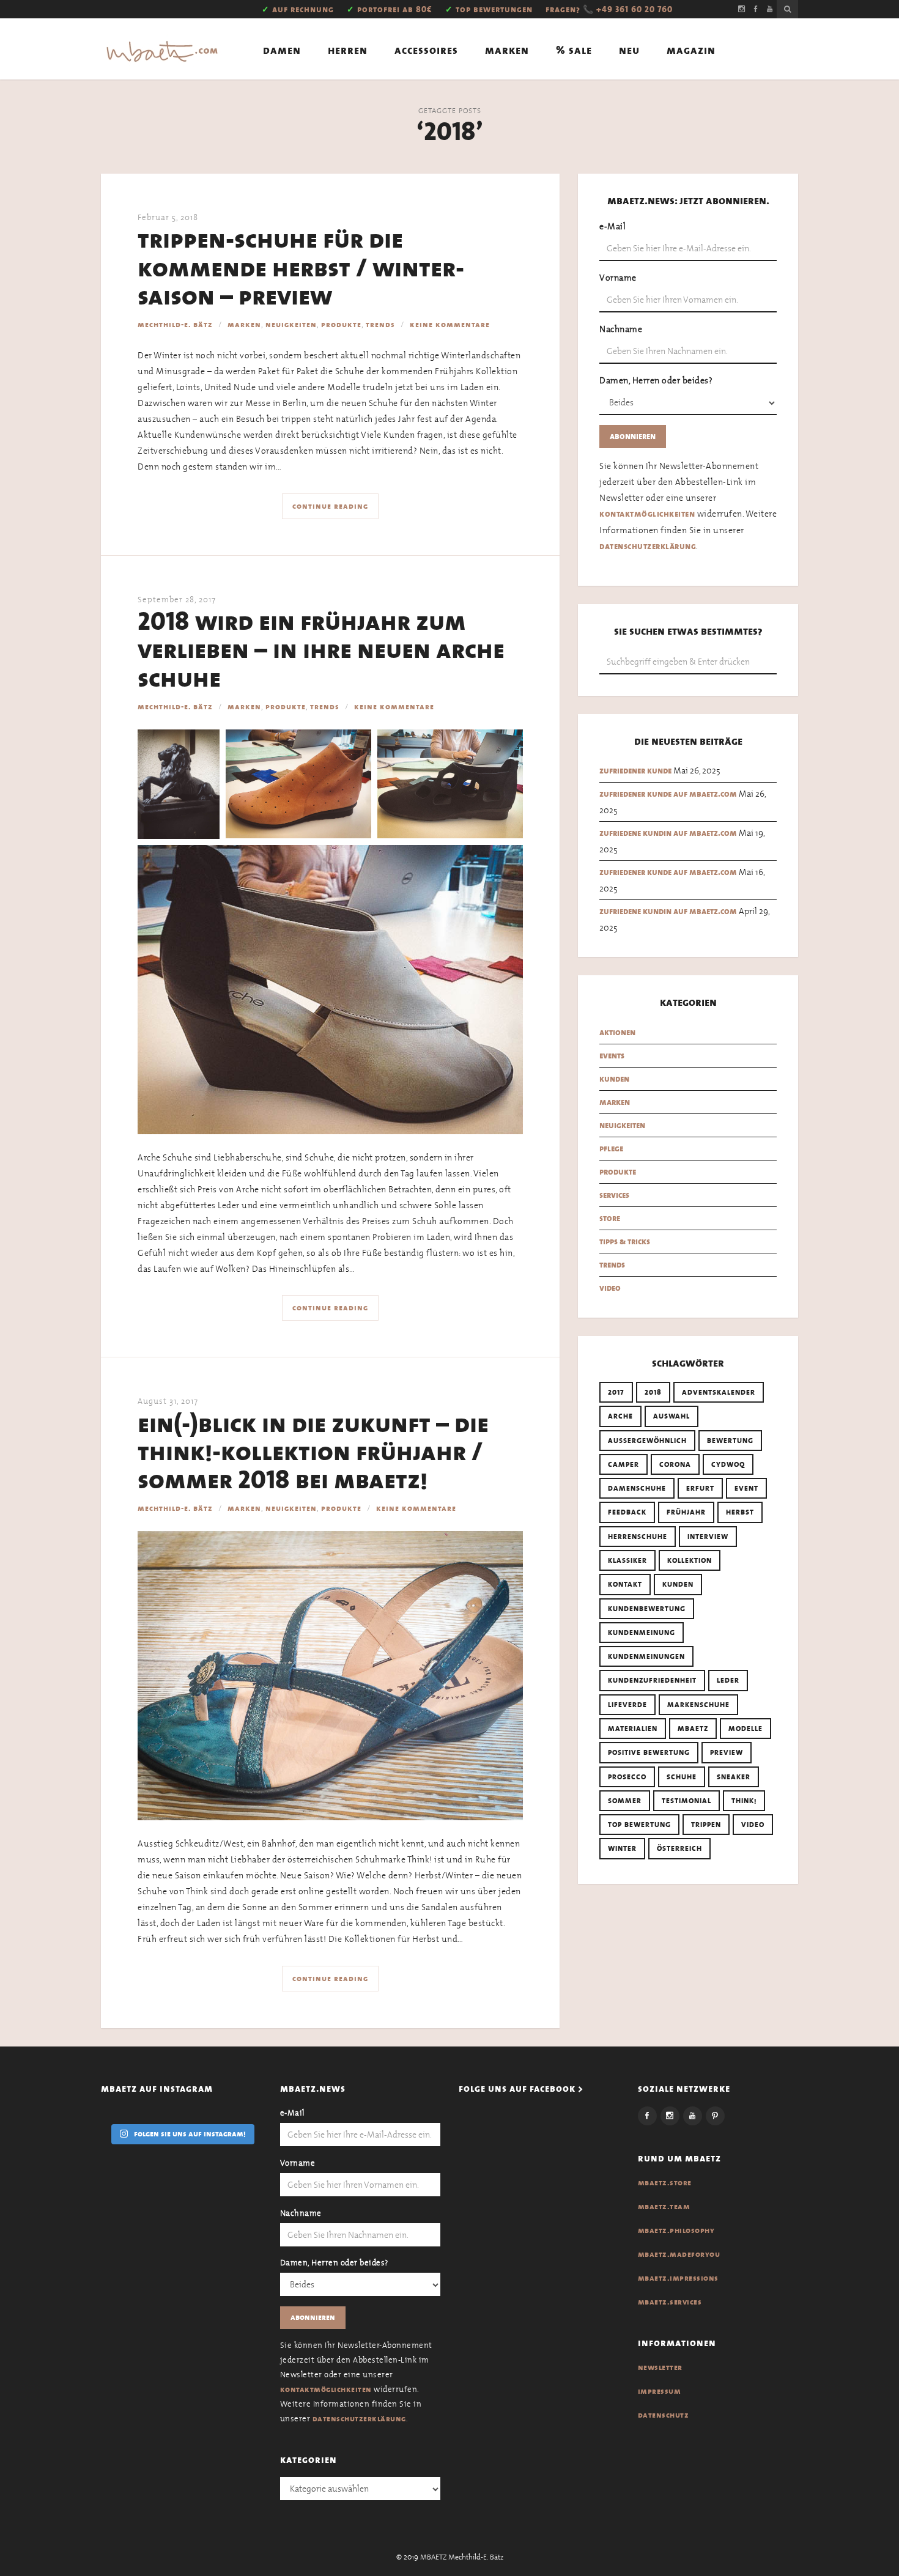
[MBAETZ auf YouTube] (770, 9)
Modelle (745, 1729)
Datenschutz (664, 2415)
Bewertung (730, 1441)
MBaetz (693, 1729)
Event (746, 1488)
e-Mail (612, 226)
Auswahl (671, 1416)
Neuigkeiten (291, 325)
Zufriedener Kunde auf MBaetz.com (668, 794)
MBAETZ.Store (665, 2183)
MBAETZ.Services (670, 2302)
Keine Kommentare (450, 325)
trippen (706, 1825)
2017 (616, 1392)
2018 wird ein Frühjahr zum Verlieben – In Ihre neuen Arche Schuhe (321, 650)
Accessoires (426, 50)
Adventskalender (719, 1392)
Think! (744, 1801)
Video (610, 1288)
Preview (727, 1752)
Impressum (660, 2391)
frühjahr (686, 1512)
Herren (348, 50)
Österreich (679, 1848)
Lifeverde (627, 1705)
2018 (653, 1392)
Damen (282, 50)
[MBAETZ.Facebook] (647, 2116)
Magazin (691, 50)
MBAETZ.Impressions (678, 2278)
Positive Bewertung (649, 1752)
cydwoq (728, 1464)
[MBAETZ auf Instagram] (742, 9)
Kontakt (625, 1584)
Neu (629, 50)
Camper (623, 1464)
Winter (622, 1848)
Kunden (614, 1079)
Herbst (740, 1512)
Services (614, 1195)
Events (612, 1056)
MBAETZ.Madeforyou (679, 2254)
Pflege (611, 1149)
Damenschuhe (637, 1488)
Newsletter (660, 2367)
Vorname (618, 278)
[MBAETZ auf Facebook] (756, 9)
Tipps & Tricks (625, 1242)
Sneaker (734, 1777)
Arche (620, 1416)
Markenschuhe (698, 1705)
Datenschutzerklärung (648, 546)
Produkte (341, 325)
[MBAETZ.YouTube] (693, 2116)
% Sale (574, 50)
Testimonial (686, 1801)
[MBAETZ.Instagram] (670, 2116)
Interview (708, 1537)
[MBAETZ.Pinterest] (715, 2116)
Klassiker (627, 1560)
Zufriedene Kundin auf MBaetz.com (668, 833)
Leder (728, 1680)
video (753, 1825)
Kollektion (690, 1560)
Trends (380, 325)
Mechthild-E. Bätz (175, 325)
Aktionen (617, 1032)
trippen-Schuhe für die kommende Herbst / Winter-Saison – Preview (301, 268)
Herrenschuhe (638, 1537)
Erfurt (700, 1488)
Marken (507, 50)
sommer (625, 1801)
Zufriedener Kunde (635, 771)
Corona (675, 1464)
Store (610, 1218)
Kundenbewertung (647, 1609)
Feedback (627, 1512)
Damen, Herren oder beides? (656, 380)
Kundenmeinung (642, 1633)
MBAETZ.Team (664, 2207)
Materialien (633, 1729)
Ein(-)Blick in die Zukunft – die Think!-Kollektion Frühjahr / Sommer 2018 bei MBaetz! (313, 1452)
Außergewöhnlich (647, 1441)
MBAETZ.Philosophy (676, 2231)
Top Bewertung (639, 1825)
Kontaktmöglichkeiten (647, 514)
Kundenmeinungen (646, 1656)
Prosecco (627, 1777)
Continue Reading (330, 506)
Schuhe (682, 1777)
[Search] (787, 9)
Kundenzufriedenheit (652, 1680)
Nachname (621, 329)
